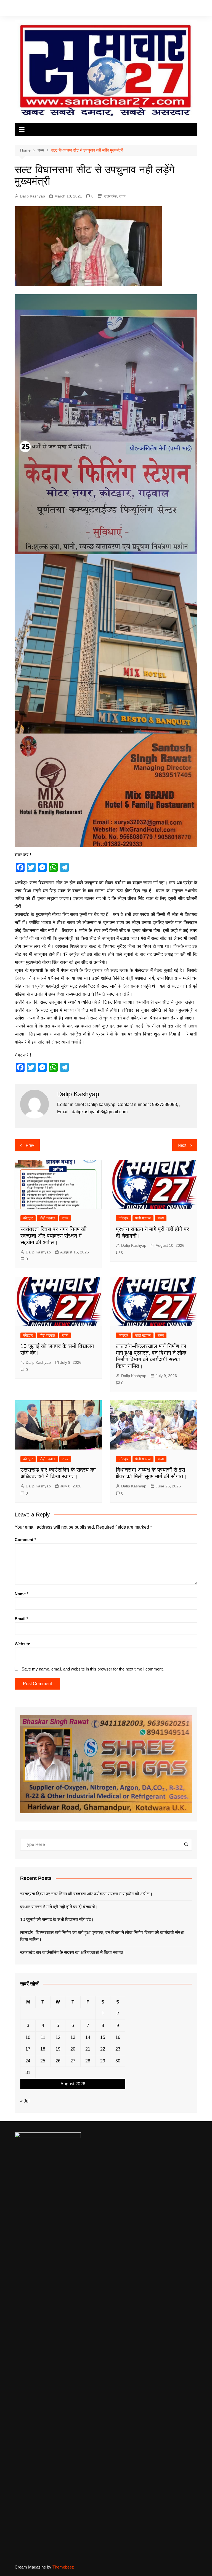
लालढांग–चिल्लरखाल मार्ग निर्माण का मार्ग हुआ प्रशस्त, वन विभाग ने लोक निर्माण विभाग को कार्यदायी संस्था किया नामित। (102, 1936)
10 (28, 2037)
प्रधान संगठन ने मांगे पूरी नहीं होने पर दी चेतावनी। (59, 1907)
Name (22, 1594)
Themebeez (63, 2567)
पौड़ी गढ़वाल (47, 1218)
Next (182, 1145)
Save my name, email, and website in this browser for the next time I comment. (93, 1669)
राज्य (122, 196)
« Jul (25, 2101)
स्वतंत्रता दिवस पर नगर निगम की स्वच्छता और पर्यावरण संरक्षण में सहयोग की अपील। (54, 1236)
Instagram (144, 9)
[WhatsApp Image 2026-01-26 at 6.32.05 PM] (106, 424)
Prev (30, 1145)
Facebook (128, 9)
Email (21, 1619)
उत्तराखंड (110, 196)
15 (103, 2037)
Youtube (152, 9)
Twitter (136, 9)
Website (22, 1644)
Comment (25, 1540)
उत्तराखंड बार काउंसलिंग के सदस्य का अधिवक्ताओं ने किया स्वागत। (73, 1952)
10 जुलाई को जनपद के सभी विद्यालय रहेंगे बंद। (57, 1920)
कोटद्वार (28, 1218)
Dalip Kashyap (32, 196)
